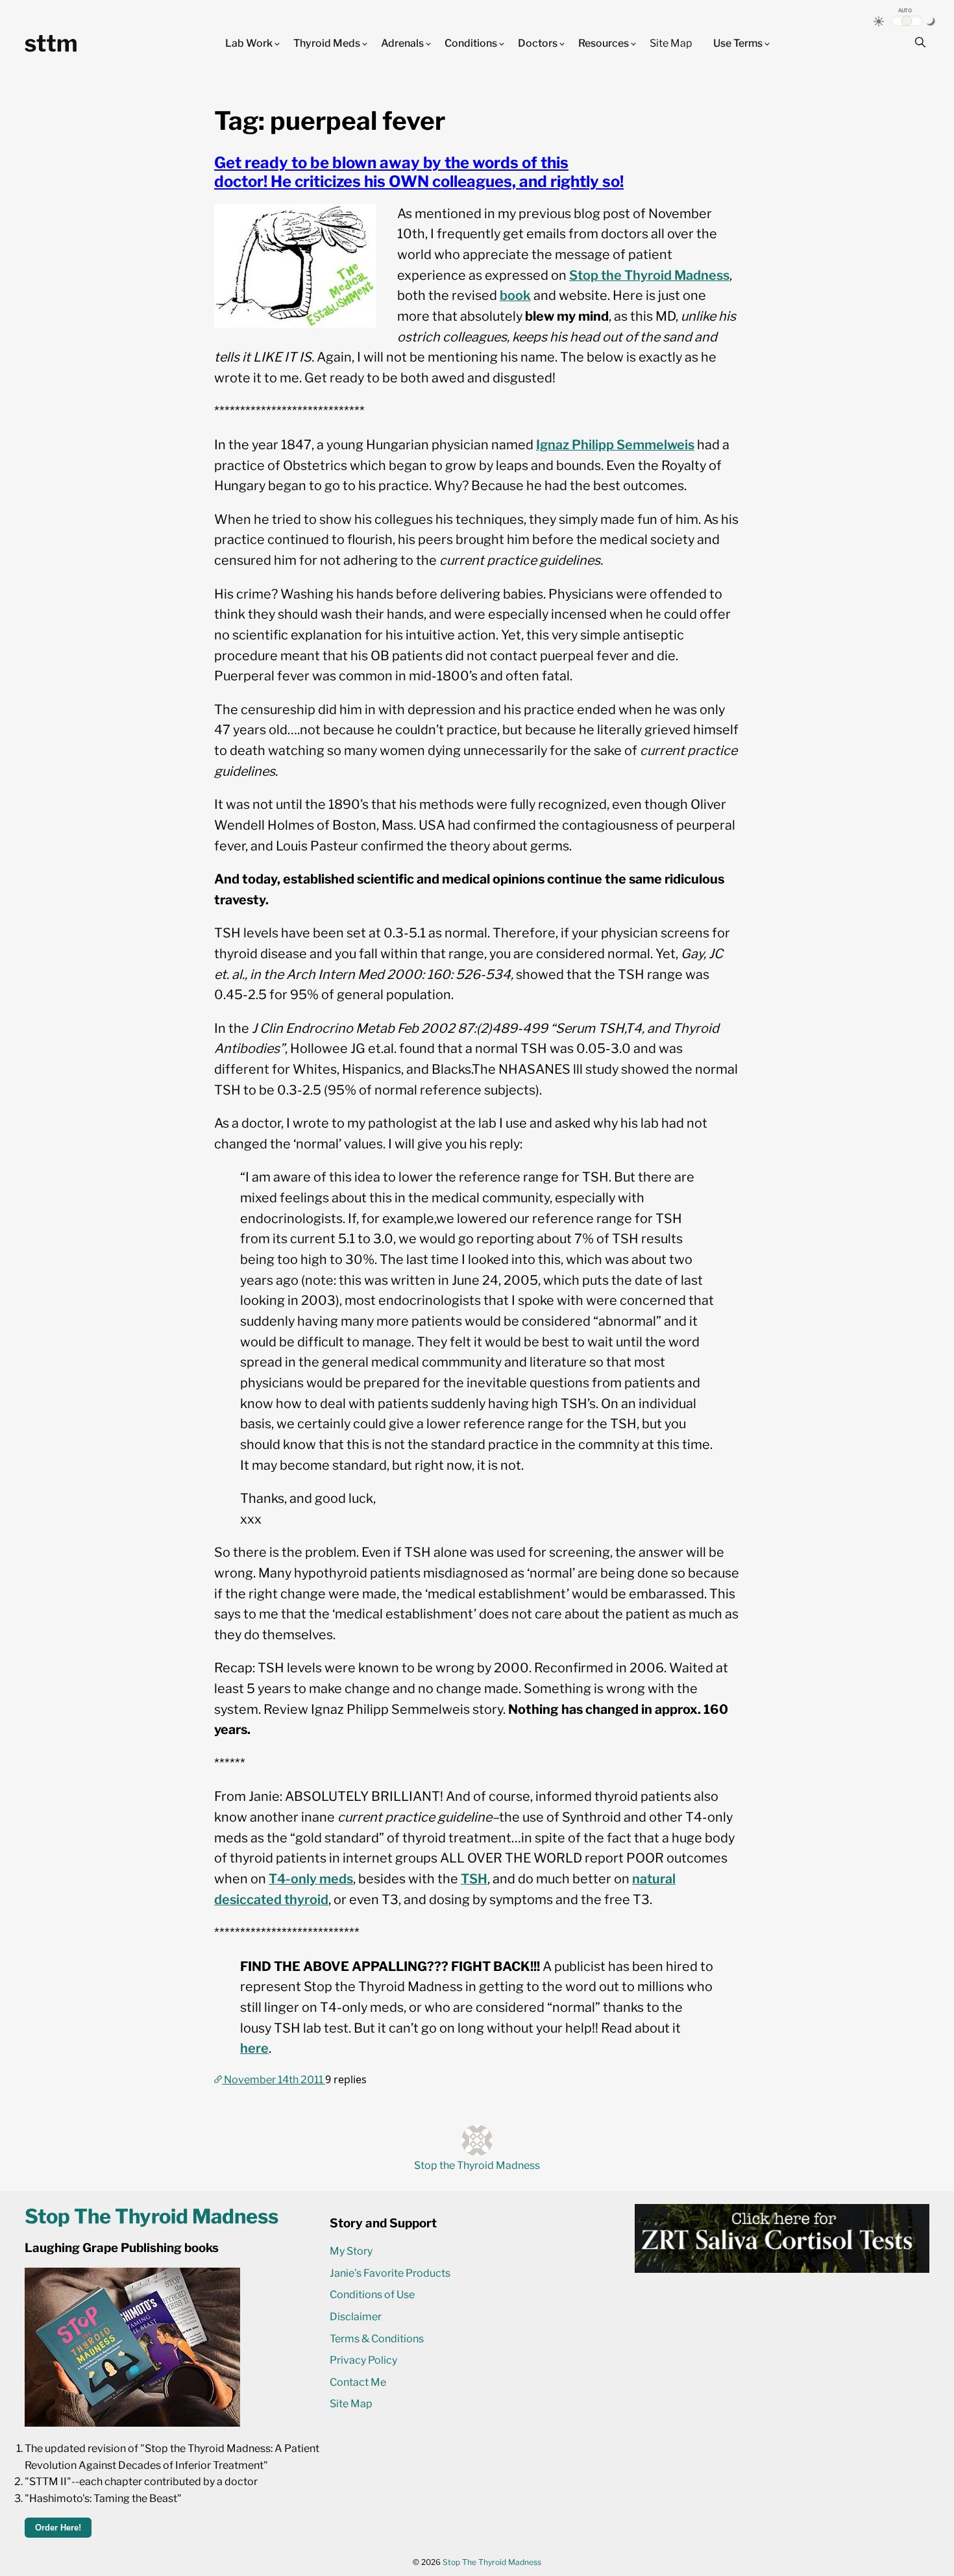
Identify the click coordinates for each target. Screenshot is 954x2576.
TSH (474, 1879)
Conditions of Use (372, 2295)
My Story (351, 2251)
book (515, 295)
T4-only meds (311, 1879)
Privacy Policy (363, 2360)
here (254, 2048)
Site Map (671, 43)
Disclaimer (356, 2317)
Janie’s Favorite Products (390, 2273)
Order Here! (58, 2528)
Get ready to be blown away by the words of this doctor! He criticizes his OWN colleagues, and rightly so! (419, 172)
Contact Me (358, 2382)
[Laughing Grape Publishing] (132, 2423)
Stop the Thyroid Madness (649, 275)
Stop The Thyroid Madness (492, 2562)
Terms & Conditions (377, 2339)
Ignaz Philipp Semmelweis (615, 445)
